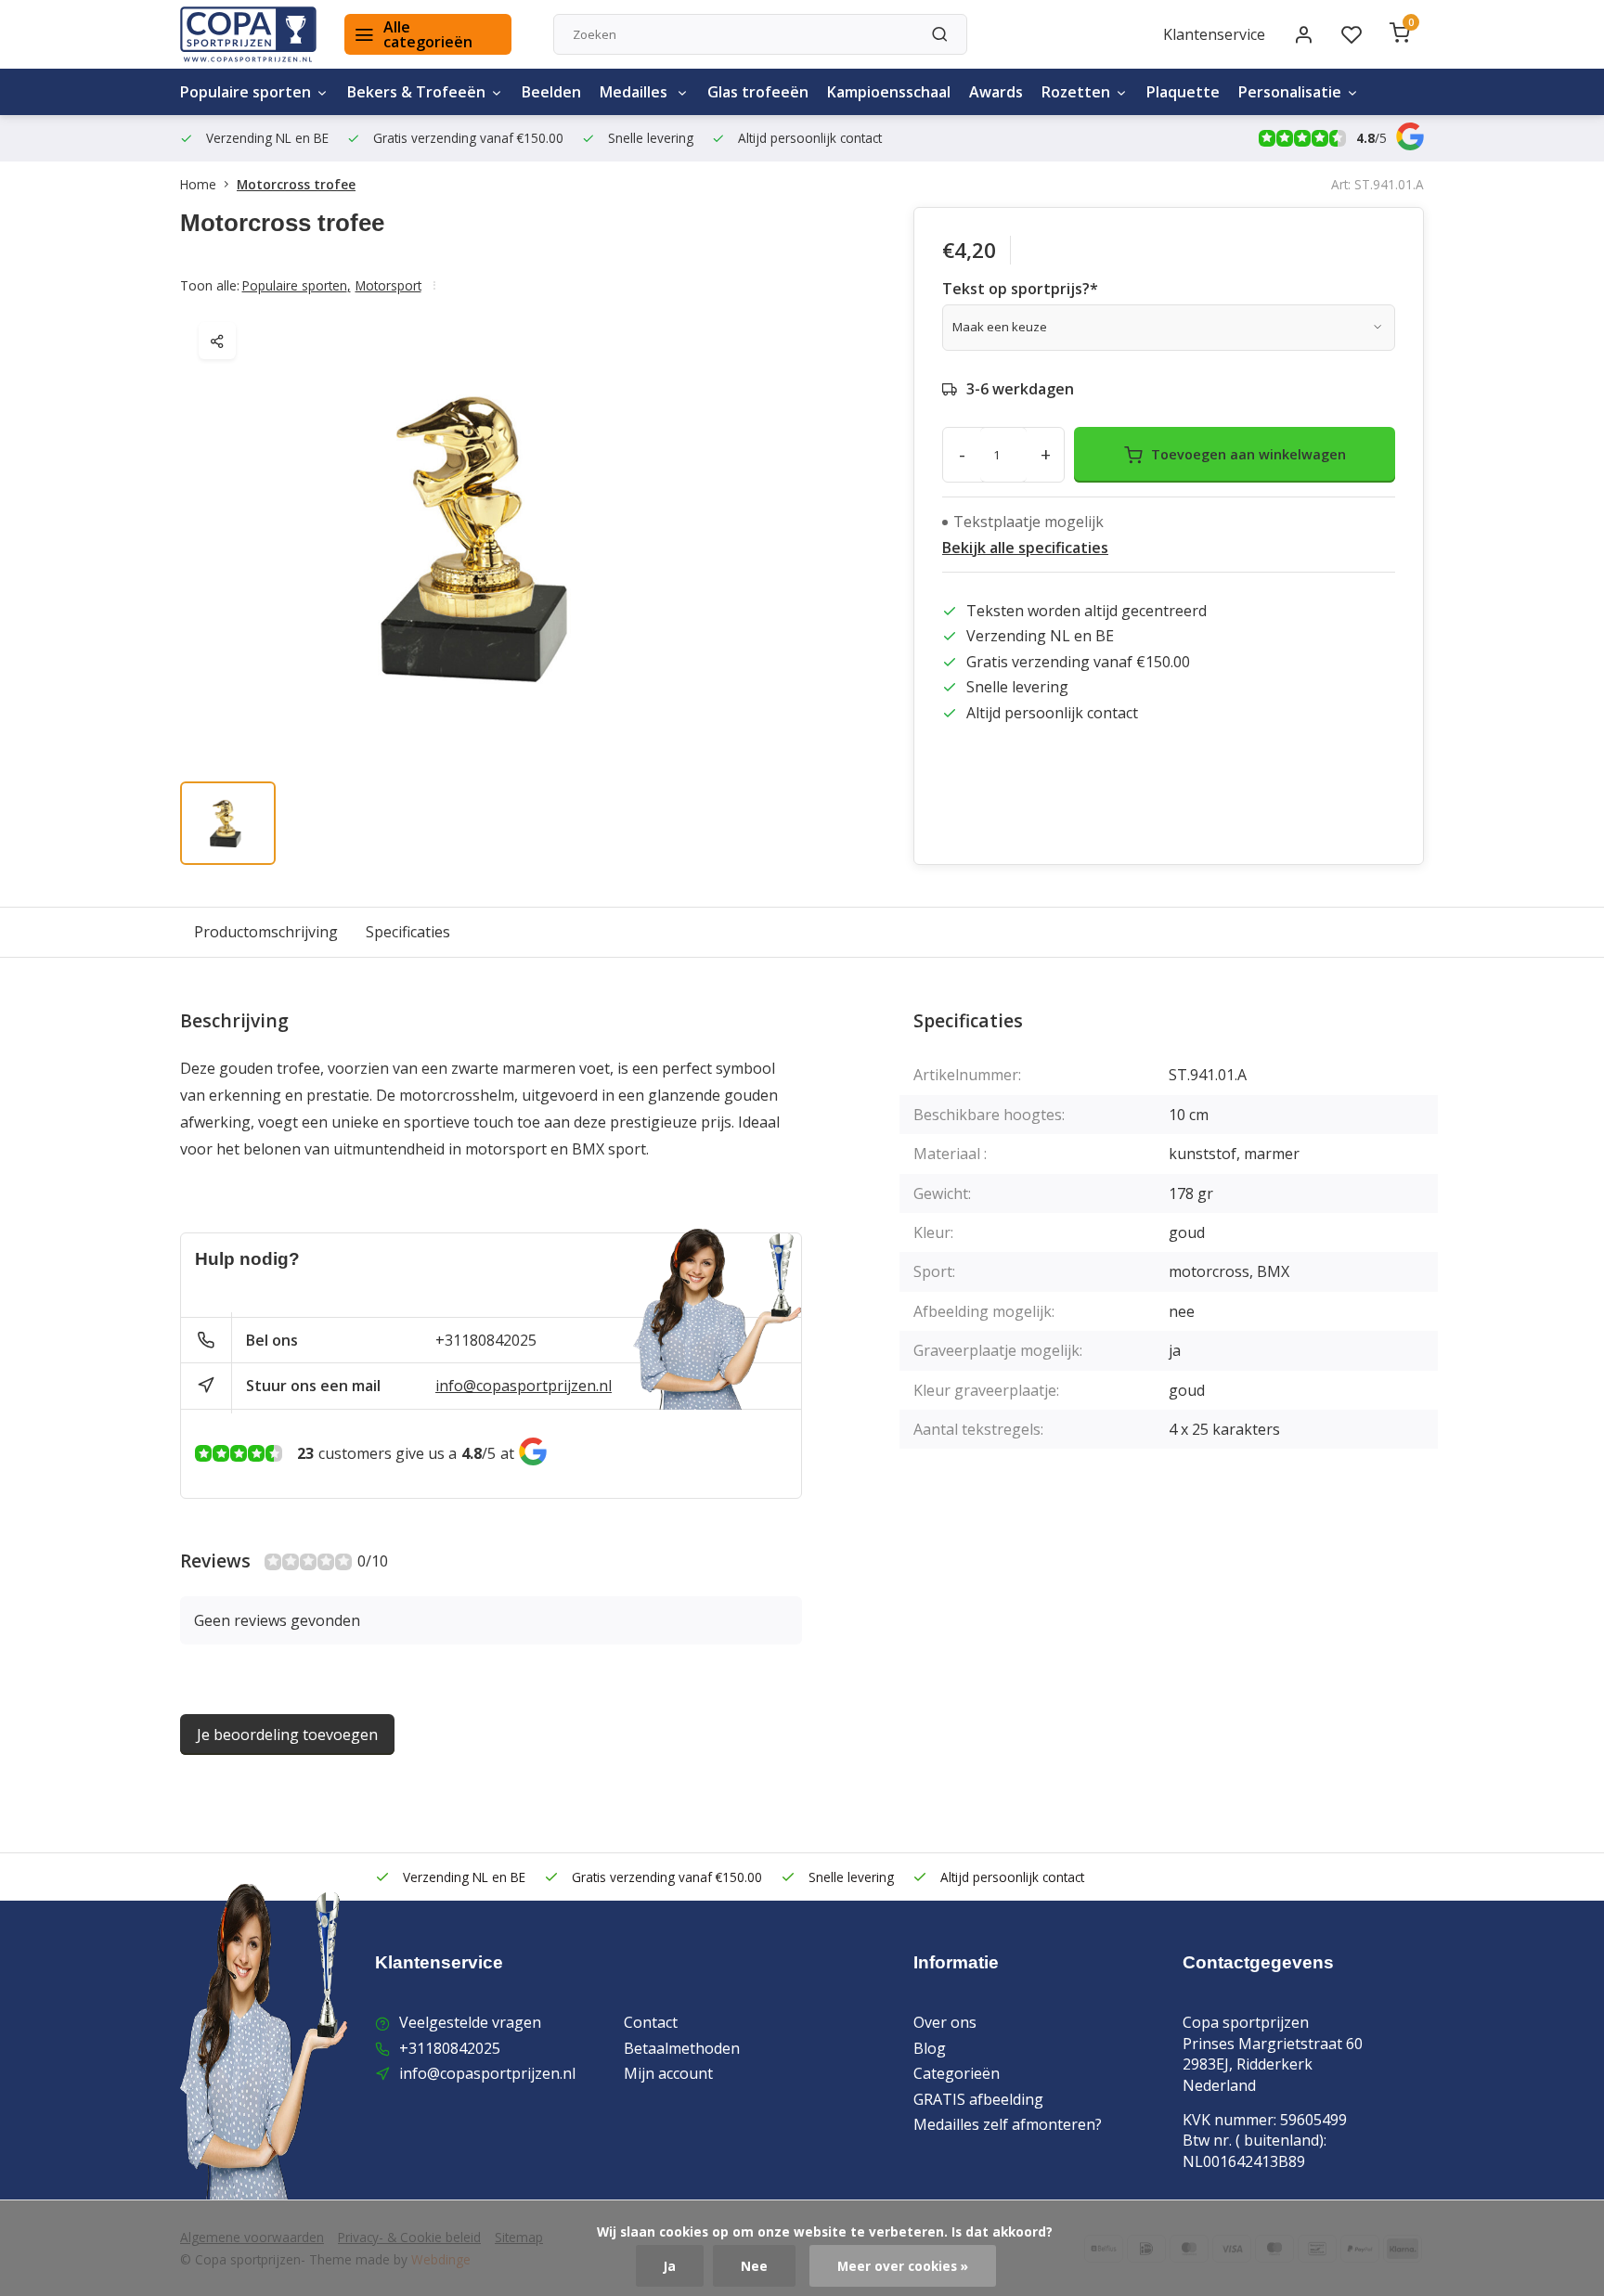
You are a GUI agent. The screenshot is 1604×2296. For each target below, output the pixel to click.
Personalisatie (1290, 92)
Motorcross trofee (296, 184)
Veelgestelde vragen (470, 2022)
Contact (651, 2022)
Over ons (945, 2022)
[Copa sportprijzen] (248, 34)
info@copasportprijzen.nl (524, 1386)
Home (198, 184)
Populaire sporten (246, 92)
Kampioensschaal (889, 92)
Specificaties (408, 932)
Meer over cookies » (903, 2266)
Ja (670, 2266)
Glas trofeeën (758, 92)
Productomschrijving (266, 932)
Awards (996, 92)
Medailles (635, 92)
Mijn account (668, 2073)
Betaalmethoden (682, 2048)
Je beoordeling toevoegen (287, 1735)
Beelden (551, 92)
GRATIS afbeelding (978, 2099)
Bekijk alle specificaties (1025, 548)
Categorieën (957, 2073)
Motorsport (388, 285)
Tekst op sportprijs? (1020, 289)
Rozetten (1076, 92)
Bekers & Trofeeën (416, 92)
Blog (930, 2048)
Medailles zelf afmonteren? (1008, 2124)
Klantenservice (1214, 34)
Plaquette (1183, 92)
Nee (754, 2266)
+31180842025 (486, 1340)
